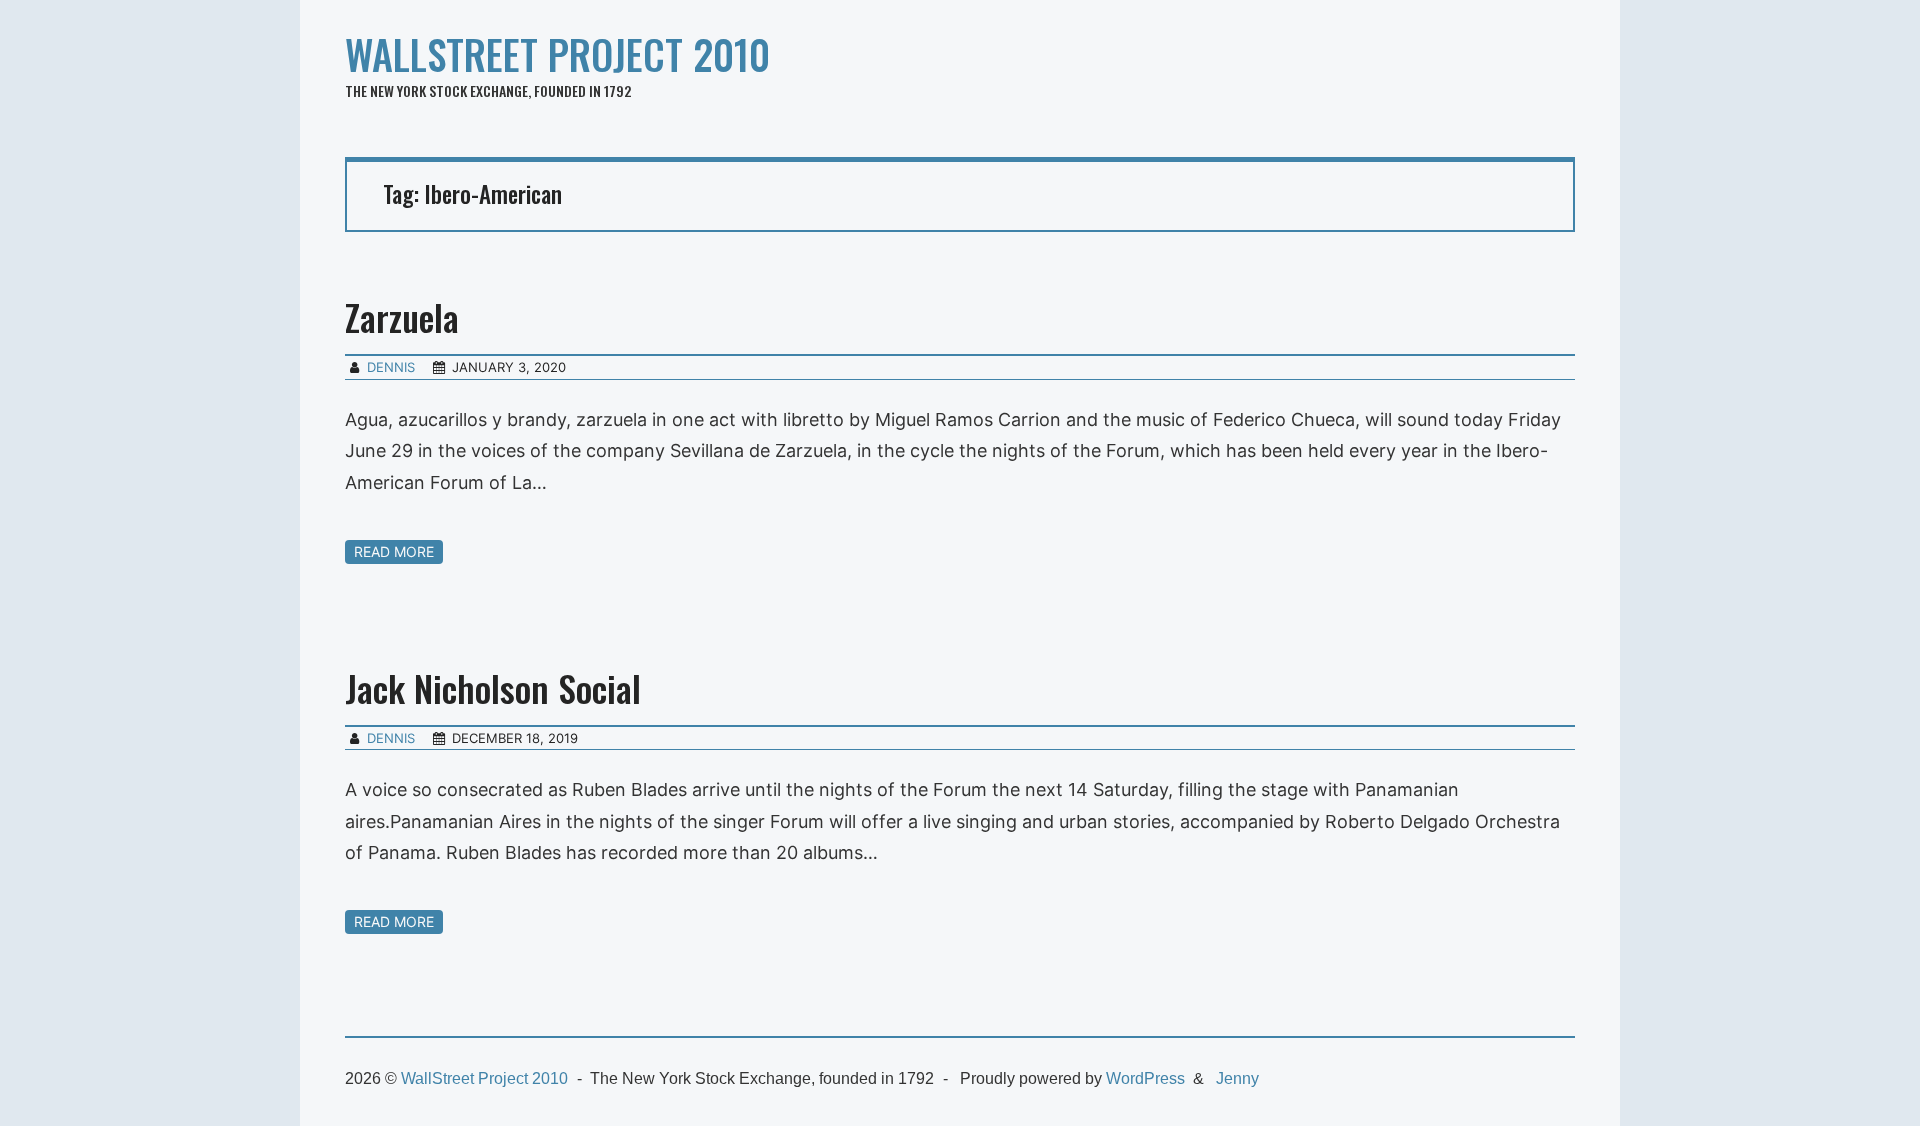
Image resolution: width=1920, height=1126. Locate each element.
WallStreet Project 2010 (557, 54)
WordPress (1145, 1078)
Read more (394, 551)
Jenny (1237, 1078)
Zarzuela (402, 316)
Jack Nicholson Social (493, 687)
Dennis (391, 367)
